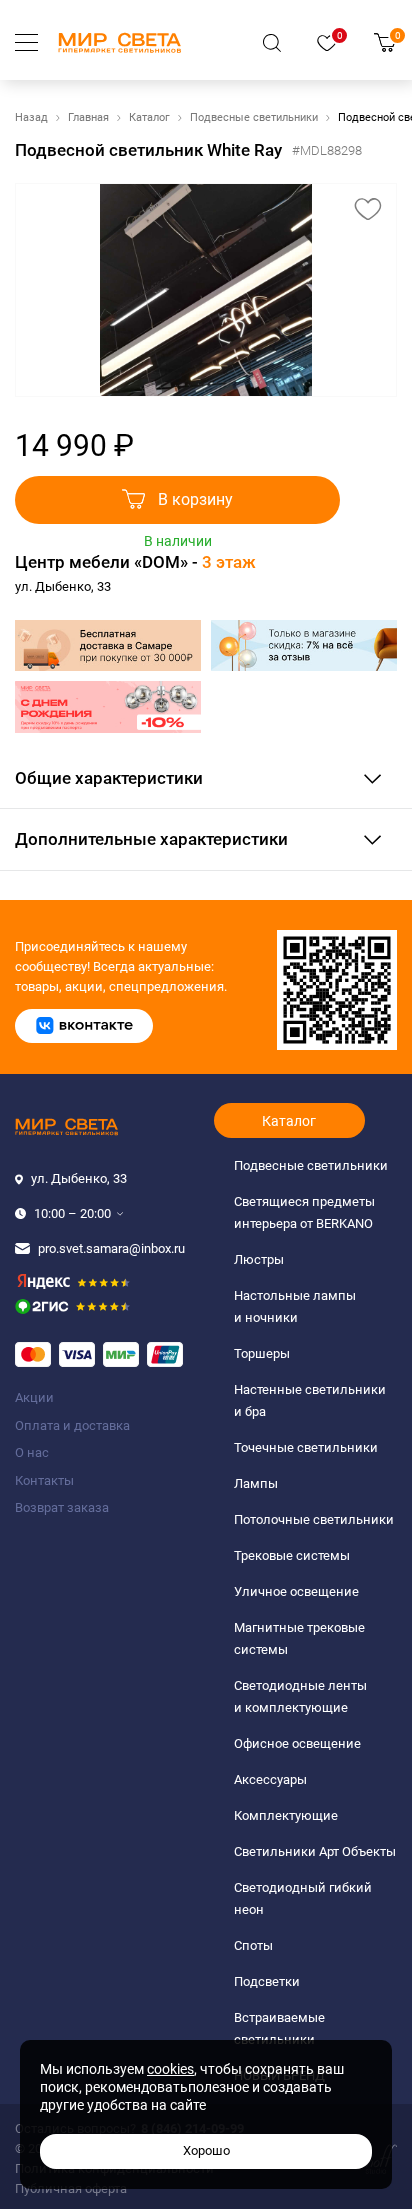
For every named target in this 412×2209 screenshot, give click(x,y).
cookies (170, 2069)
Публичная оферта (71, 2188)
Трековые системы (292, 1555)
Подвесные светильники (254, 117)
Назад (31, 117)
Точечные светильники (306, 1447)
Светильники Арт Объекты (315, 1851)
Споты (253, 1945)
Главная (88, 117)
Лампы (256, 1483)
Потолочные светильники (314, 1519)
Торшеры (262, 1353)
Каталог (149, 117)
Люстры (259, 1259)
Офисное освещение (297, 1743)
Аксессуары (270, 1779)
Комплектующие (286, 1815)
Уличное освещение (296, 1591)
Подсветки (267, 1981)
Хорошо (206, 2150)
